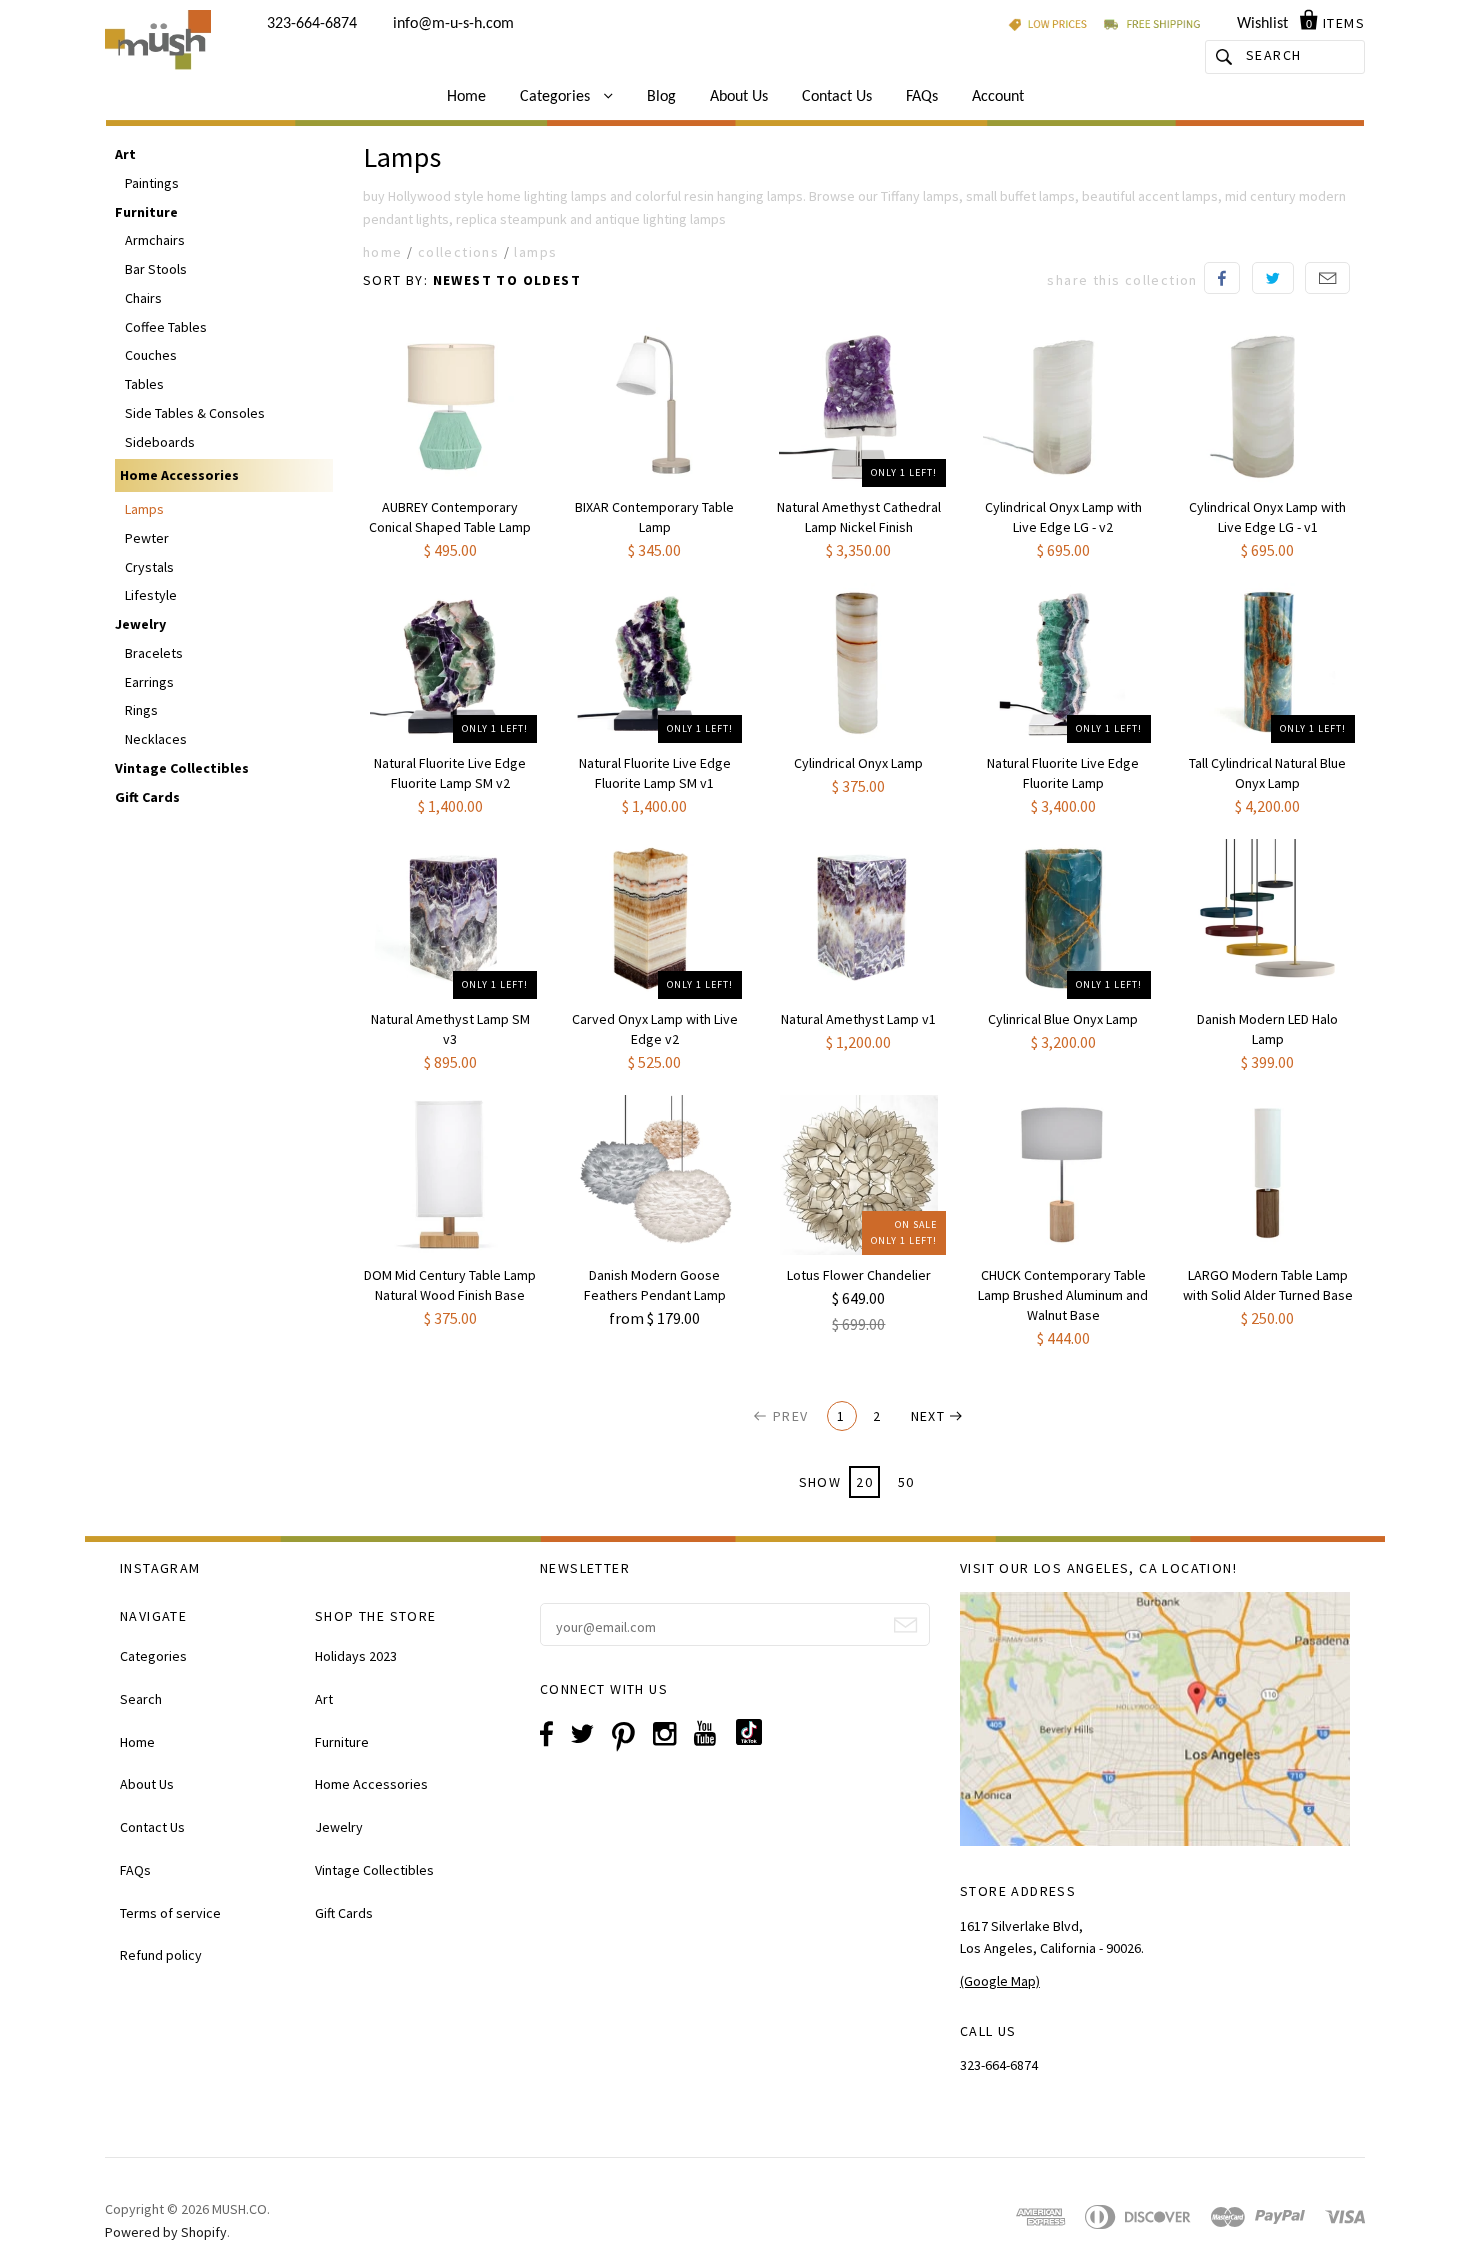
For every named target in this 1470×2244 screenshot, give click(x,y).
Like (1222, 278)
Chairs (143, 298)
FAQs (922, 97)
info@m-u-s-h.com (453, 24)
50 (906, 1482)
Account (998, 97)
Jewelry (140, 624)
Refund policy (161, 1955)
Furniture (146, 212)
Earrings (149, 682)
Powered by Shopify (166, 2232)
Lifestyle (151, 595)
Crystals (149, 567)
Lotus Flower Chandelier (859, 1275)
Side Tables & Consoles (195, 413)
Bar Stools (156, 269)
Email (1327, 278)
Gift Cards (147, 797)
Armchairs (155, 240)
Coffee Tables (166, 327)
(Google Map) (1000, 1981)
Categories (557, 97)
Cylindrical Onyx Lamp (858, 763)
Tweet (1273, 278)
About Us (739, 97)
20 (864, 1482)
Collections (458, 252)
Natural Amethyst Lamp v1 (858, 1019)
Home (466, 97)
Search (141, 1699)
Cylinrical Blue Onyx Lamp (1063, 1019)
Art (125, 154)
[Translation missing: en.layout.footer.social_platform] (756, 1740)
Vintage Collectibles (182, 768)
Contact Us (837, 97)
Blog (661, 97)
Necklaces (156, 739)
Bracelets (154, 653)
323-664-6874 (312, 24)
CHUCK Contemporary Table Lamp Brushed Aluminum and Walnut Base (1063, 1295)
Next (928, 1416)
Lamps (144, 509)
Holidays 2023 (356, 1656)
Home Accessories (179, 475)
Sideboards (160, 442)
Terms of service (170, 1913)
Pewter (147, 538)
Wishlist (1262, 24)
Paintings (152, 183)
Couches (151, 355)
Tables (144, 384)
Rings (141, 710)
